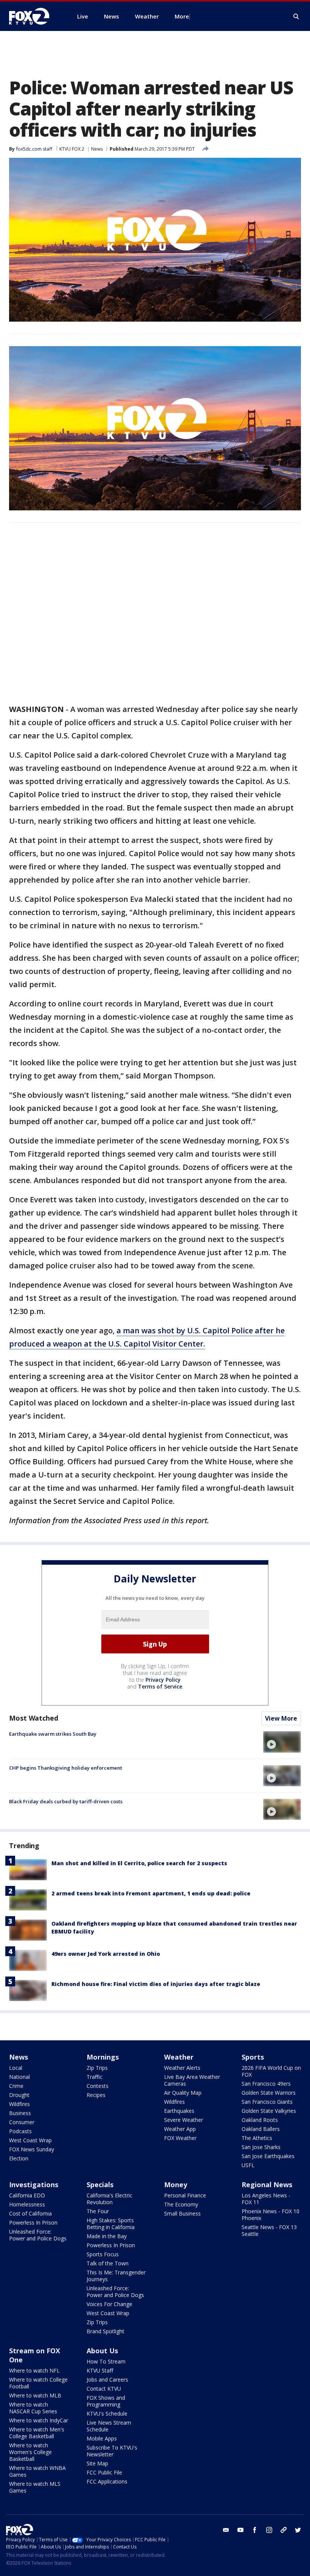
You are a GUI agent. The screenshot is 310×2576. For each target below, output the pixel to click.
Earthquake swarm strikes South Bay (53, 1734)
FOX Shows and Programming (106, 2401)
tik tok (284, 2530)
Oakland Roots (260, 2120)
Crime (16, 2086)
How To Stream (106, 2361)
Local (16, 2068)
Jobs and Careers (107, 2380)
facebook (255, 2530)
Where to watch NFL (34, 2370)
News (97, 149)
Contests (98, 2086)
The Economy (181, 2204)
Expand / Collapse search (296, 17)
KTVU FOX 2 (72, 149)
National (19, 2077)
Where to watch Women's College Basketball (30, 2452)
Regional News (267, 2185)
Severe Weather (184, 2120)
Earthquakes (179, 2111)
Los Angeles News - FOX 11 (266, 2199)
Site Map (97, 2463)
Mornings (103, 2057)
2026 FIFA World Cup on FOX (271, 2071)
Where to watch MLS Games (35, 2487)
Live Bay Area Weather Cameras (192, 2080)
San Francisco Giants (267, 2102)
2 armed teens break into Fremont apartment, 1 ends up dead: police (151, 1893)
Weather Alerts (182, 2068)
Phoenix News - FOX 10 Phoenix (270, 2215)
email (226, 2530)
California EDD (27, 2195)
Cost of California (30, 2213)
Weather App (180, 2129)
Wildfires (19, 2104)
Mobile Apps (102, 2438)
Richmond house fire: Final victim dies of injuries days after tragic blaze (156, 1984)
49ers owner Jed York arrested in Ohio (106, 1954)
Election (19, 2158)
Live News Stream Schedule (109, 2426)
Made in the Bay (107, 2236)
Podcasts (20, 2131)
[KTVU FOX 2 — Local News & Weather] (34, 16)
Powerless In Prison (33, 2222)
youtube (240, 2530)
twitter (298, 2530)
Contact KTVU (104, 2389)
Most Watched (34, 1718)
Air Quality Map (183, 2093)
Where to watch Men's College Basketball (37, 2433)
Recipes (96, 2095)
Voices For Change (109, 2304)
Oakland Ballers (261, 2129)
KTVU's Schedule (107, 2413)
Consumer (22, 2122)
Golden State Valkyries (269, 2111)
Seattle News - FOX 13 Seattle (269, 2230)
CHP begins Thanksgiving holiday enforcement (66, 1768)
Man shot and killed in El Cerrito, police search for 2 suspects (139, 1863)
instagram (269, 2530)
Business (20, 2113)
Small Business (182, 2213)
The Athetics (257, 2138)
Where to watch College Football (38, 2383)
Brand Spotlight (105, 2331)
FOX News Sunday (32, 2149)
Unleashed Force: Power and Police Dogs (38, 2235)
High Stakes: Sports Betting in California (111, 2224)
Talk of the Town (108, 2263)
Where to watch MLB (35, 2395)
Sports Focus (103, 2254)
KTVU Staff (100, 2370)
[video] (282, 1742)
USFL (248, 2165)
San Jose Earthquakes (268, 2156)
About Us (102, 2351)
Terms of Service (160, 1686)
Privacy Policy (163, 1680)
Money (176, 2185)
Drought (19, 2095)
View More (281, 1718)
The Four (98, 2211)
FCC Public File (104, 2472)
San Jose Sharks (261, 2147)
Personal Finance (185, 2195)
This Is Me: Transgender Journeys (116, 2276)
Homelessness (27, 2204)
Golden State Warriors (269, 2093)
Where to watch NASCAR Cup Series (33, 2408)
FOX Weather (180, 2138)
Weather (179, 2057)
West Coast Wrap (30, 2140)
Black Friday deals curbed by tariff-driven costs (66, 1801)
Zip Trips (97, 2068)
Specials (100, 2185)
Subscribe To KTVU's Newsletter (112, 2451)
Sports (253, 2057)
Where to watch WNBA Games (37, 2471)
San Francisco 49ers (266, 2084)
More (182, 16)
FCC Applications (107, 2481)
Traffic (95, 2077)
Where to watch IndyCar (39, 2420)
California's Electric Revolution (109, 2199)
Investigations (34, 2185)
